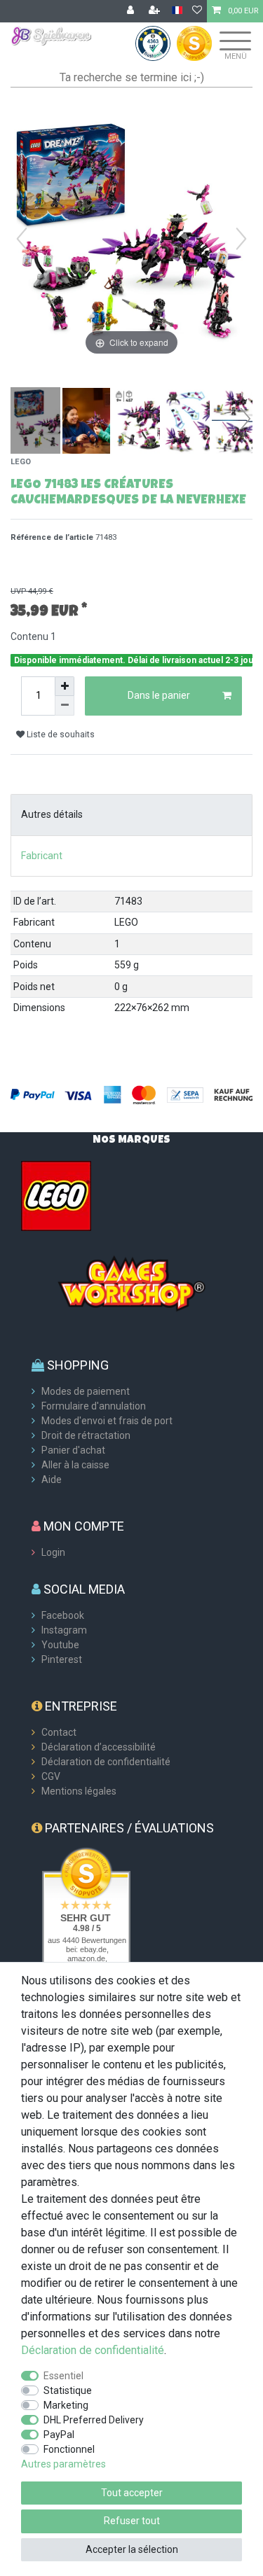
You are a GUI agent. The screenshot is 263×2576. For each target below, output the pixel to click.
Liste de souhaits (60, 734)
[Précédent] (22, 239)
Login (53, 1552)
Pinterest (62, 1659)
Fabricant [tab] (42, 856)
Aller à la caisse (75, 1465)
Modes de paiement (86, 1391)
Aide (52, 1480)
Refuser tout (132, 2521)
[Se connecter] (132, 11)
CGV (51, 1776)
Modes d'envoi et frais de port (107, 1421)
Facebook (63, 1615)
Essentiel (63, 2376)
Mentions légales (79, 1791)
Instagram (64, 1630)
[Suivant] (241, 239)
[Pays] (177, 11)
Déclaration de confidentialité (106, 1762)
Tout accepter (132, 2493)
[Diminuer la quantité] (65, 706)
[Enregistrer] (156, 11)
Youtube (60, 1645)
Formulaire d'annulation (94, 1406)
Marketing (66, 2405)
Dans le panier (159, 695)
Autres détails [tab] (52, 814)
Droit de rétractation (86, 1435)
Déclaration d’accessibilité (99, 1747)
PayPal (59, 2435)
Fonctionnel (69, 2449)
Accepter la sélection (132, 2549)
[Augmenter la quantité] (65, 686)
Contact (59, 1732)
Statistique (68, 2390)
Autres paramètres (63, 2464)
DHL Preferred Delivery (94, 2420)
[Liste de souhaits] (197, 11)
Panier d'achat (73, 1450)
